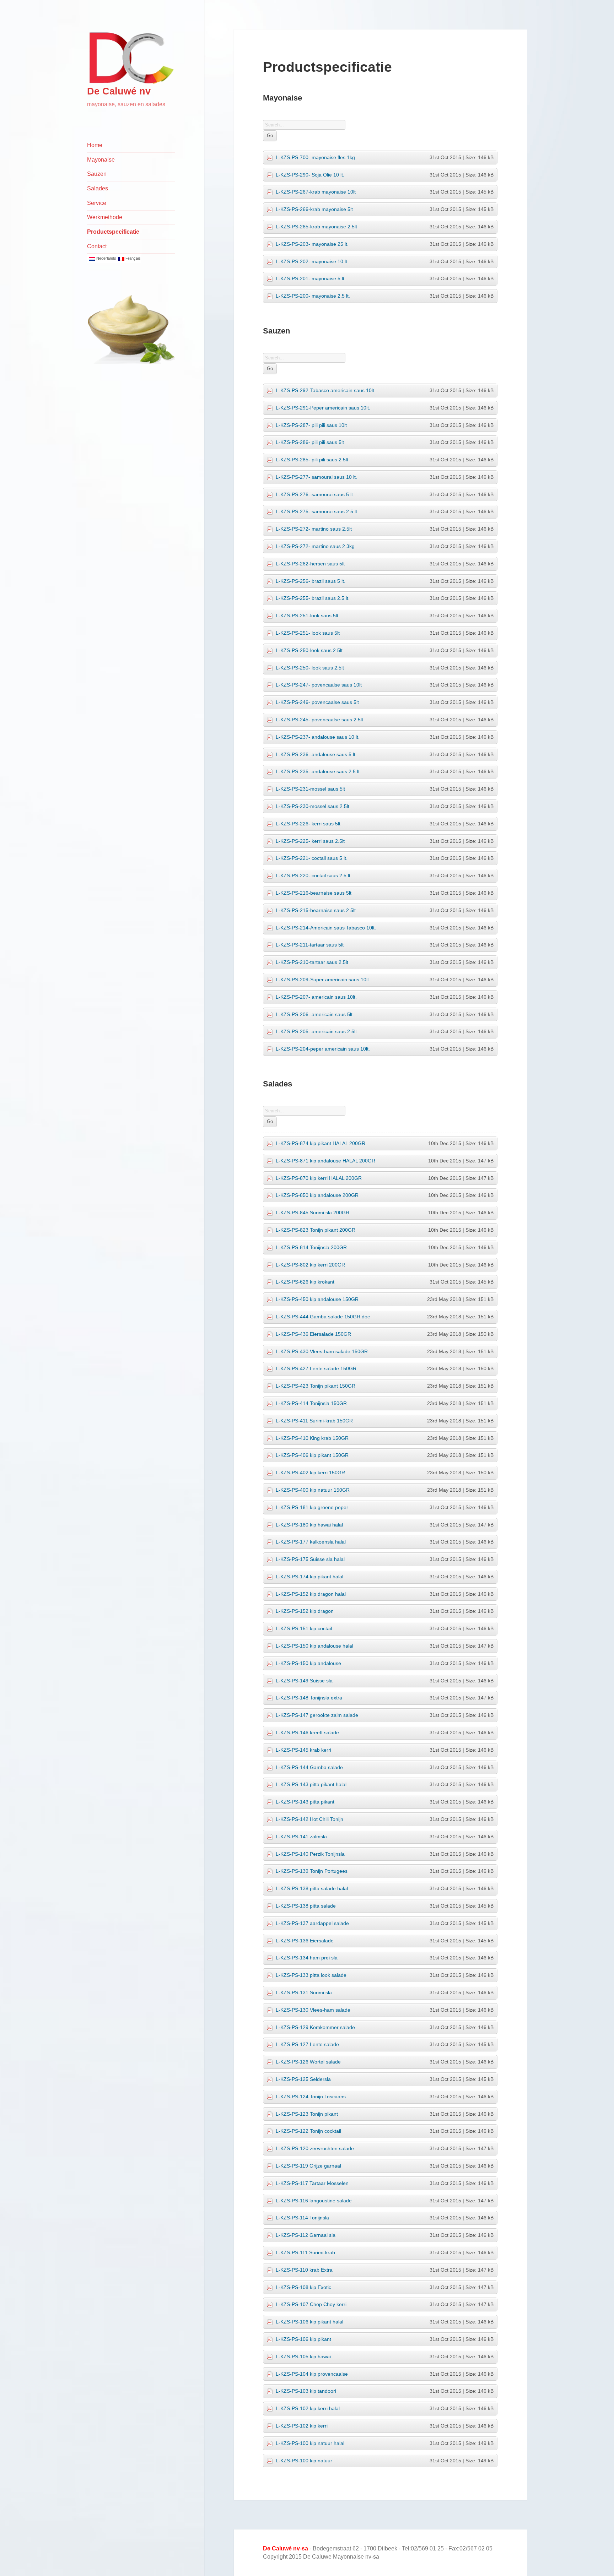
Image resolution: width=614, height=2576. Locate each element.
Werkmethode (105, 217)
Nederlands (106, 258)
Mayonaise (101, 160)
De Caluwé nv (119, 91)
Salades (98, 188)
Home (95, 145)
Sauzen (97, 174)
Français (133, 258)
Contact (97, 246)
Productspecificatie (113, 232)
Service (97, 203)
